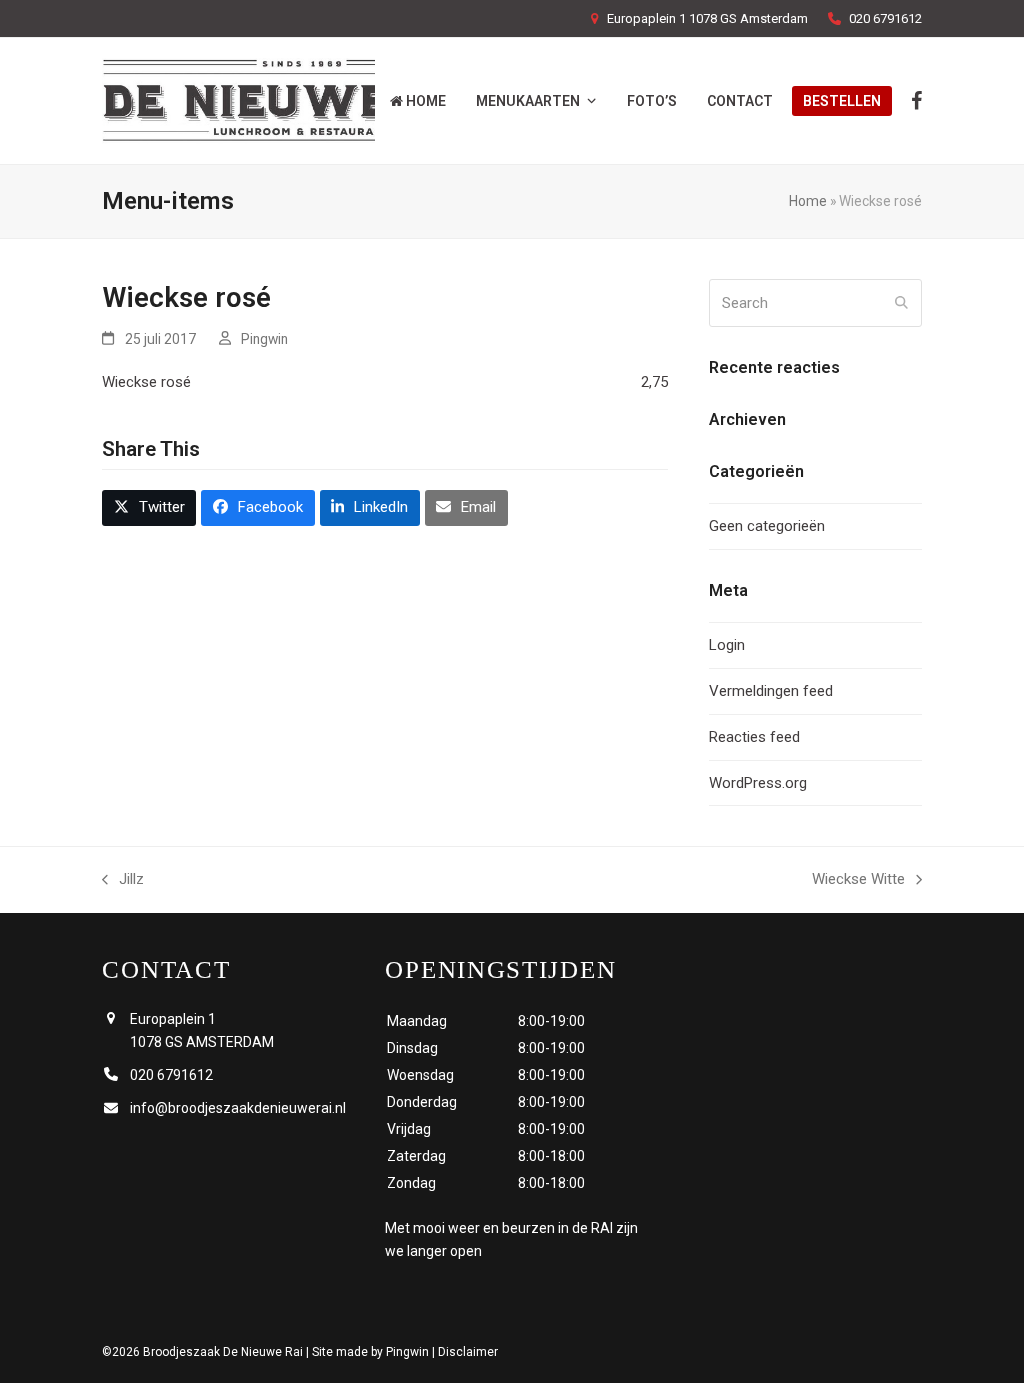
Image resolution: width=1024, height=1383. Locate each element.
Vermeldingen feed (771, 691)
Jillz (123, 881)
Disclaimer (468, 1352)
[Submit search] (901, 303)
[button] (149, 508)
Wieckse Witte (858, 881)
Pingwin (264, 339)
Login (727, 645)
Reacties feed (754, 737)
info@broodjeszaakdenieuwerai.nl (238, 1108)
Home (808, 201)
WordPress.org (758, 783)
